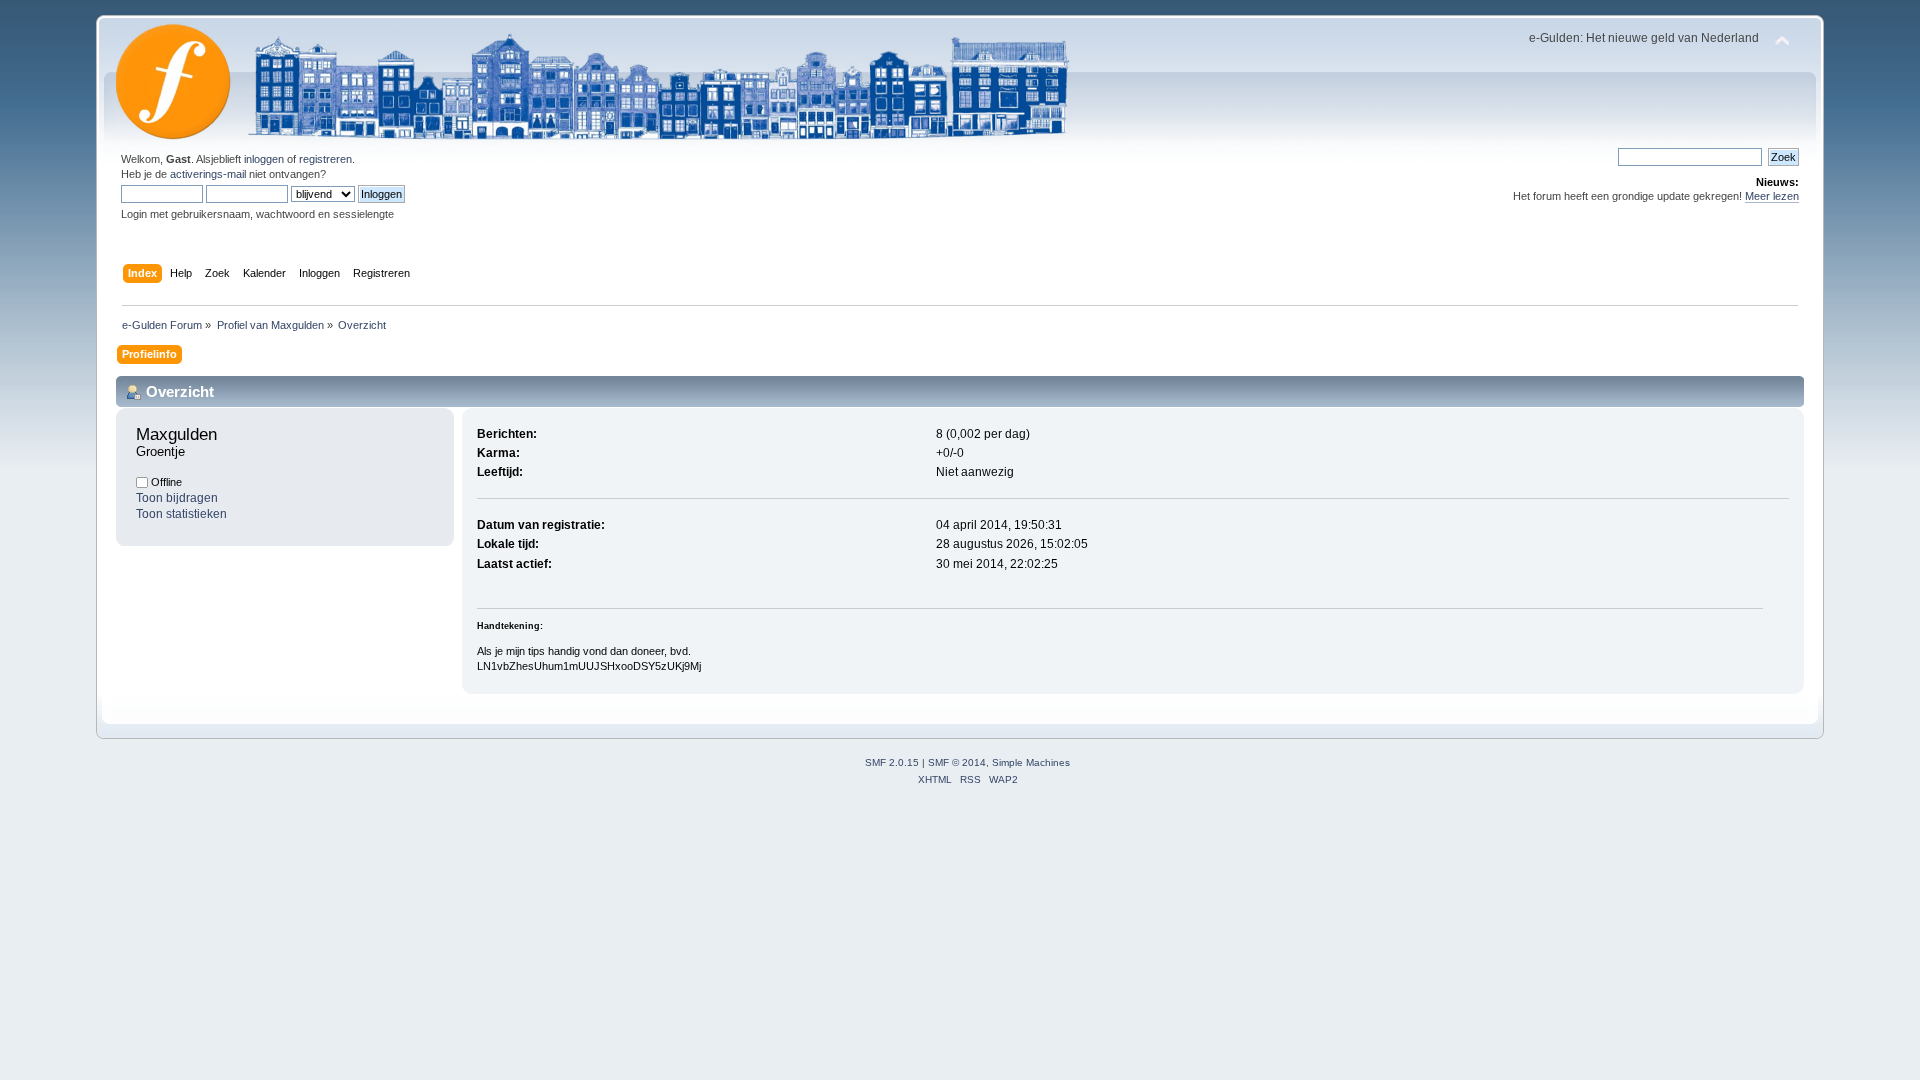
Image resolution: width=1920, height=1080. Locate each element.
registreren (325, 159)
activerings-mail (208, 174)
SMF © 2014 (957, 762)
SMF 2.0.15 (892, 762)
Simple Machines (1031, 762)
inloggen (264, 159)
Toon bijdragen (177, 498)
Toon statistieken (181, 514)
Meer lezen (1772, 196)
